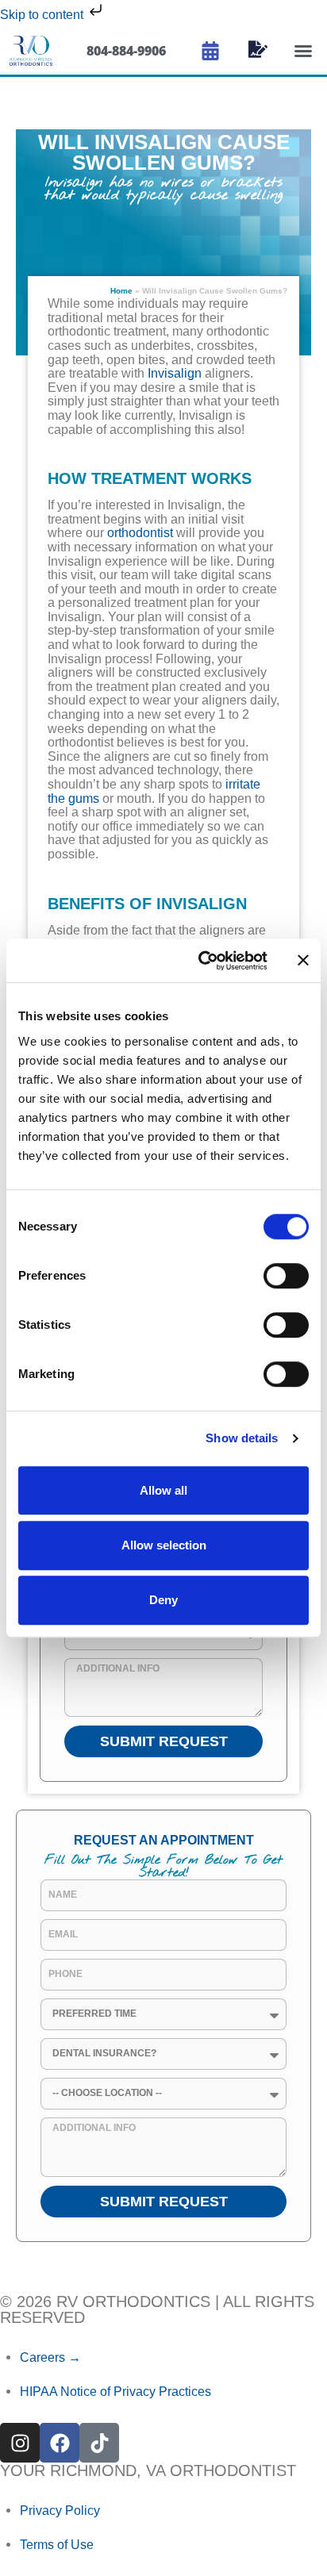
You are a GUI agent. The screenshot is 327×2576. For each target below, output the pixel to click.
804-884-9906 (126, 51)
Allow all (163, 1490)
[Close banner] (303, 960)
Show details (242, 1438)
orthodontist (140, 533)
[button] (303, 51)
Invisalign (175, 373)
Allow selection (164, 1545)
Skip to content (43, 14)
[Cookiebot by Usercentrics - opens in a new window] (202, 961)
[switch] (286, 1276)
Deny (163, 1600)
